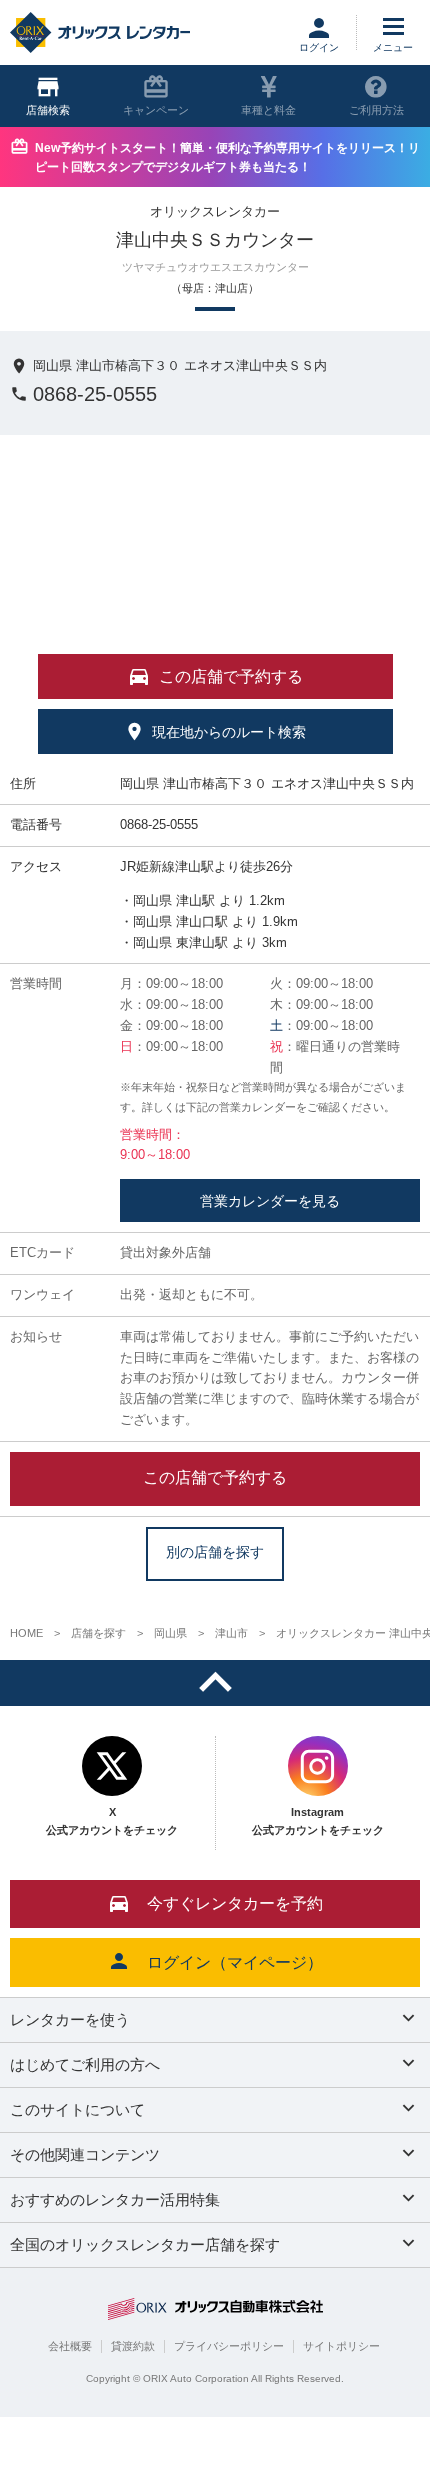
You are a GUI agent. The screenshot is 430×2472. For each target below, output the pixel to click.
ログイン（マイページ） (235, 1962)
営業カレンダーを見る (270, 1201)
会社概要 (70, 2346)
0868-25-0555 (95, 394)
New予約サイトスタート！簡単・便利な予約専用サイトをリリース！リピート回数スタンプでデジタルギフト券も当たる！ (227, 157)
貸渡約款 (133, 2346)
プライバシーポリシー (229, 2346)
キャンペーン (156, 110)
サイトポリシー (341, 2346)
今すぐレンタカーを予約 (235, 1903)
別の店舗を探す (215, 1553)
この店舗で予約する (215, 1477)
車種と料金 (268, 110)
